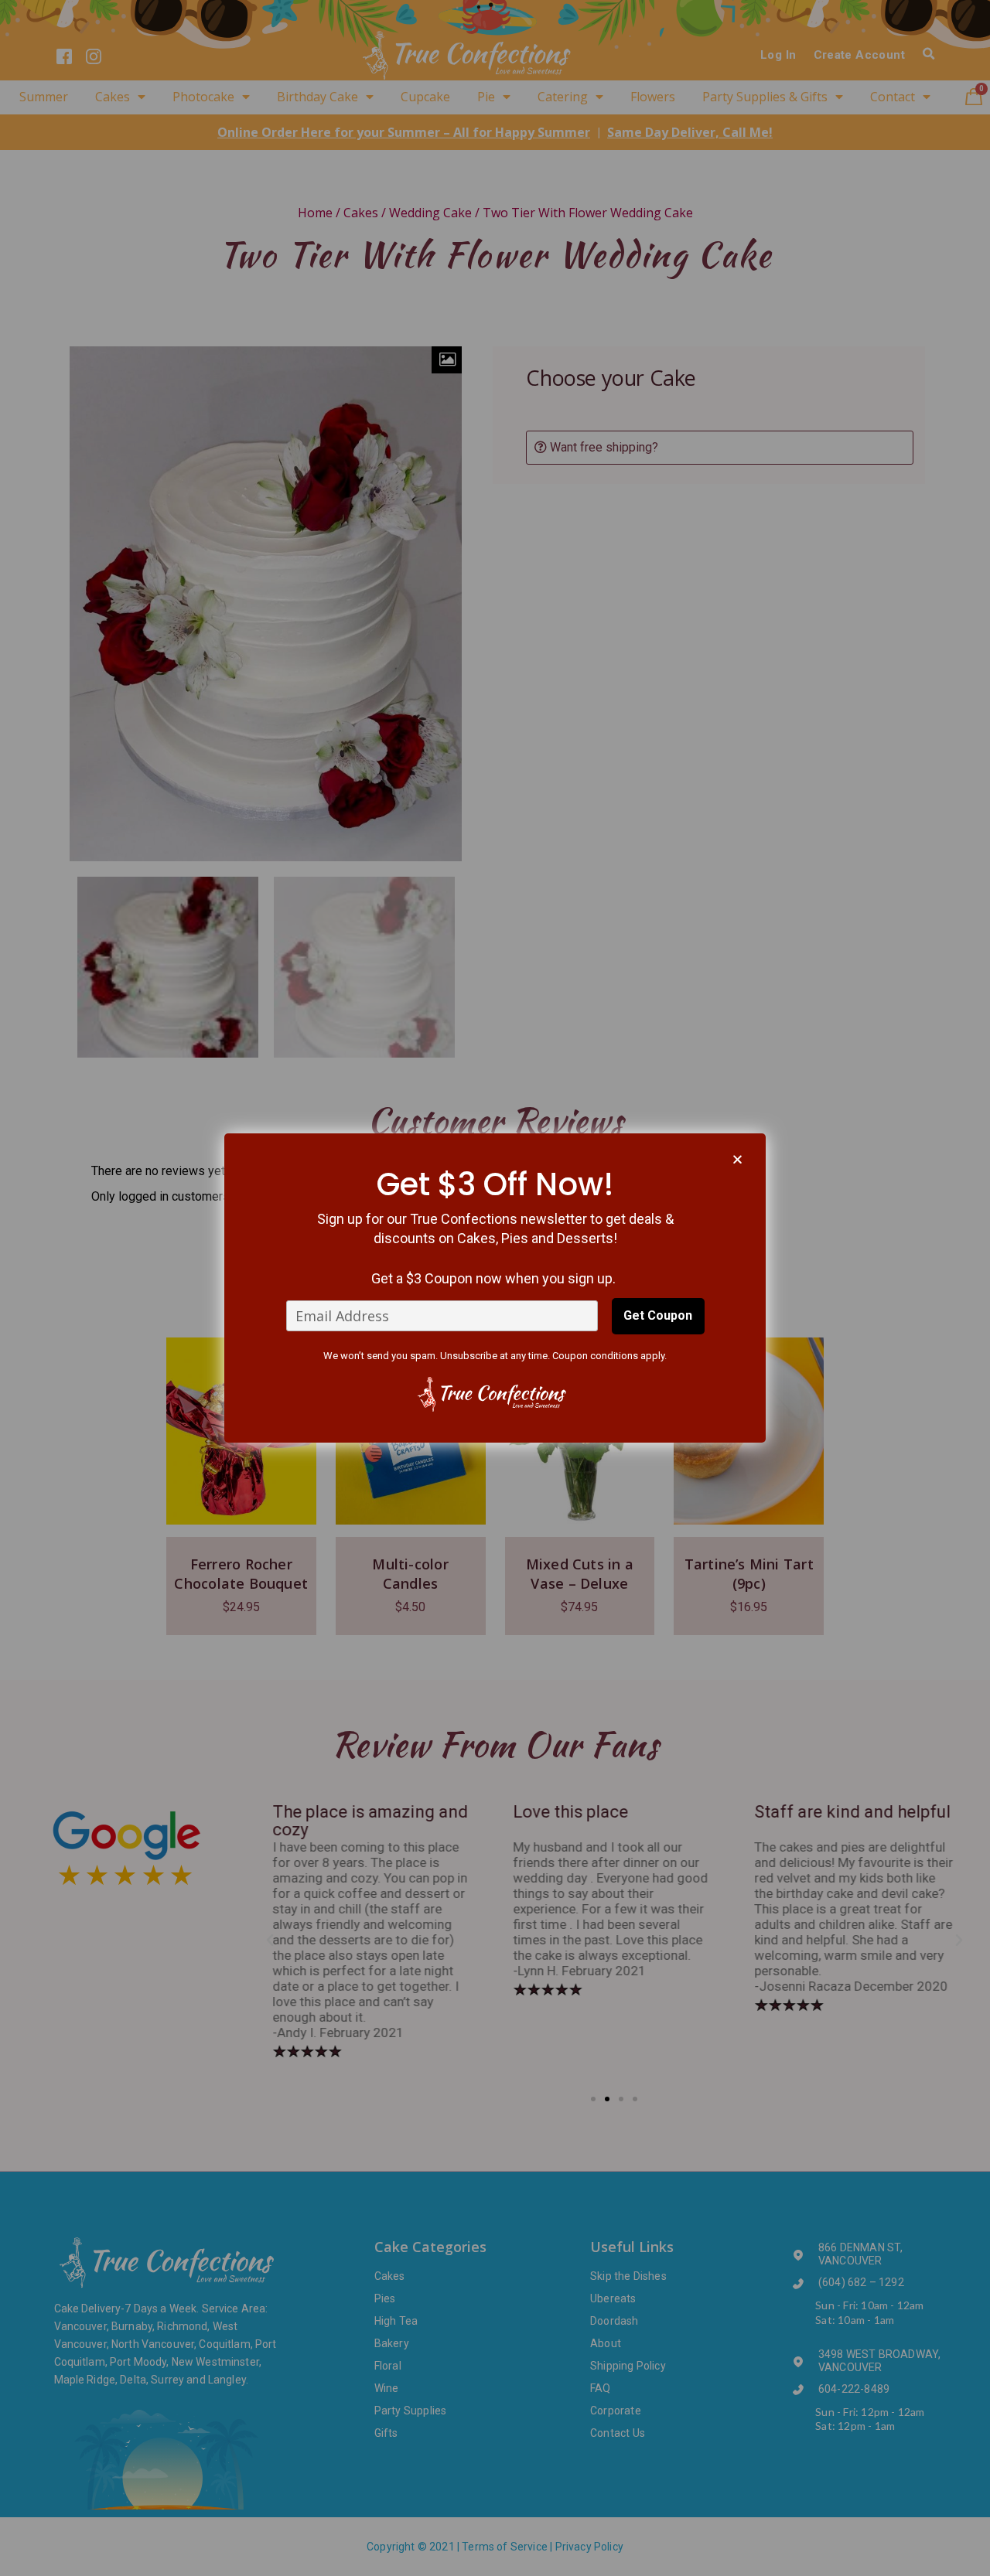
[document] (495, 1288)
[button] (737, 1159)
